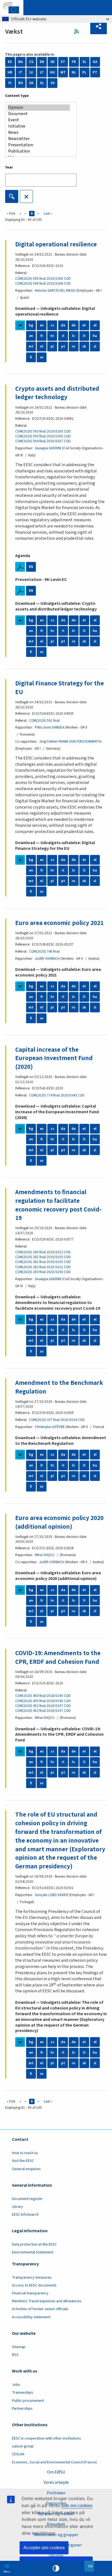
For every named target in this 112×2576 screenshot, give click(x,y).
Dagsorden (56, 2503)
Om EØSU (56, 2472)
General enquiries (26, 2169)
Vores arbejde (56, 2482)
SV (53, 83)
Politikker (56, 2493)
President (56, 2524)
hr (52, 336)
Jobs (16, 2385)
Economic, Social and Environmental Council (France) (55, 2462)
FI (10, 83)
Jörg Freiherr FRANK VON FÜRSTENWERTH (70, 742)
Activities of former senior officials (40, 2309)
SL (42, 83)
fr (42, 336)
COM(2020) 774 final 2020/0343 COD (57, 1095)
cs (52, 325)
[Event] (39, 120)
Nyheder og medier (56, 2514)
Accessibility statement (31, 2317)
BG (21, 62)
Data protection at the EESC (34, 2244)
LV (31, 72)
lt (84, 336)
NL (74, 72)
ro (74, 346)
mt (31, 346)
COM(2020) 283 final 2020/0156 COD (43, 1272)
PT (95, 72)
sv (42, 357)
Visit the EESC (23, 2161)
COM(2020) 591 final (44, 721)
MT (63, 72)
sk (84, 346)
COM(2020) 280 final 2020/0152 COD (43, 1252)
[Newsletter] (39, 139)
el (95, 325)
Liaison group (23, 2446)
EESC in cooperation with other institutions (46, 2438)
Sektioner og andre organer (56, 2545)
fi (31, 357)
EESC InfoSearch (25, 2215)
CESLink (18, 2454)
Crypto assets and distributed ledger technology (57, 393)
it (63, 336)
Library (18, 2207)
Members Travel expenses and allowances (47, 2301)
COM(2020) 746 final (44, 952)
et (84, 325)
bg (31, 325)
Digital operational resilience (56, 244)
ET (63, 62)
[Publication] (39, 151)
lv (74, 336)
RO (21, 83)
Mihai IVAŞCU (45, 1555)
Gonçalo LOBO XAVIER (52, 1895)
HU (52, 72)
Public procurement (28, 2401)
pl (52, 346)
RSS (78, 31)
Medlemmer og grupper (56, 2535)
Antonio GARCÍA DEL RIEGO (55, 291)
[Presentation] (39, 145)
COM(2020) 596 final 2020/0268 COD (43, 284)
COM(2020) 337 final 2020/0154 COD (57, 1420)
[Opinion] (39, 108)
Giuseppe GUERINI (48, 448)
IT (21, 72)
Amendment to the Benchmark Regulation (59, 1387)
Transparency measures (32, 2278)
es (42, 325)
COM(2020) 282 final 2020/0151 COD (43, 1267)
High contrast (56, 2568)
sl (95, 346)
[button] (99, 27)
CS (31, 62)
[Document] (39, 114)
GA (95, 62)
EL (85, 62)
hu (95, 336)
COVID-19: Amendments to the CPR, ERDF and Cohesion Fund (58, 1657)
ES (10, 62)
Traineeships (23, 2393)
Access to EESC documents (34, 2285)
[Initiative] (39, 126)
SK (31, 83)
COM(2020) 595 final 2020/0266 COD (43, 279)
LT (42, 72)
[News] (39, 133)
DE (53, 62)
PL (84, 72)
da (63, 325)
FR (74, 62)
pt (63, 346)
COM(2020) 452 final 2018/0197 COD (43, 1706)
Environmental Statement (33, 2252)
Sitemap (19, 2347)
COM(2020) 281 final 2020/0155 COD (43, 1257)
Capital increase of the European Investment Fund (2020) (54, 1058)
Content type (17, 96)
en (31, 336)
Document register (27, 2199)
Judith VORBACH (47, 959)
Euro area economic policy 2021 (59, 923)
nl (42, 346)
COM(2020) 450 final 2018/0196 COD (43, 1696)
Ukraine (56, 2556)
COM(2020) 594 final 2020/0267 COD (43, 441)
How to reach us (25, 2153)
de (74, 325)
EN (42, 62)
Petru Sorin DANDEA (49, 727)
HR (10, 72)
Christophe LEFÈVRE (50, 1427)
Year (9, 167)
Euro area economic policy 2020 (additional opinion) (59, 1522)
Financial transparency (30, 2293)
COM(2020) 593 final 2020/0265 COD (43, 431)
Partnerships (22, 2409)
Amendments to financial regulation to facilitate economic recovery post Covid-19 (58, 1205)
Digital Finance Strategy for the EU (60, 688)
